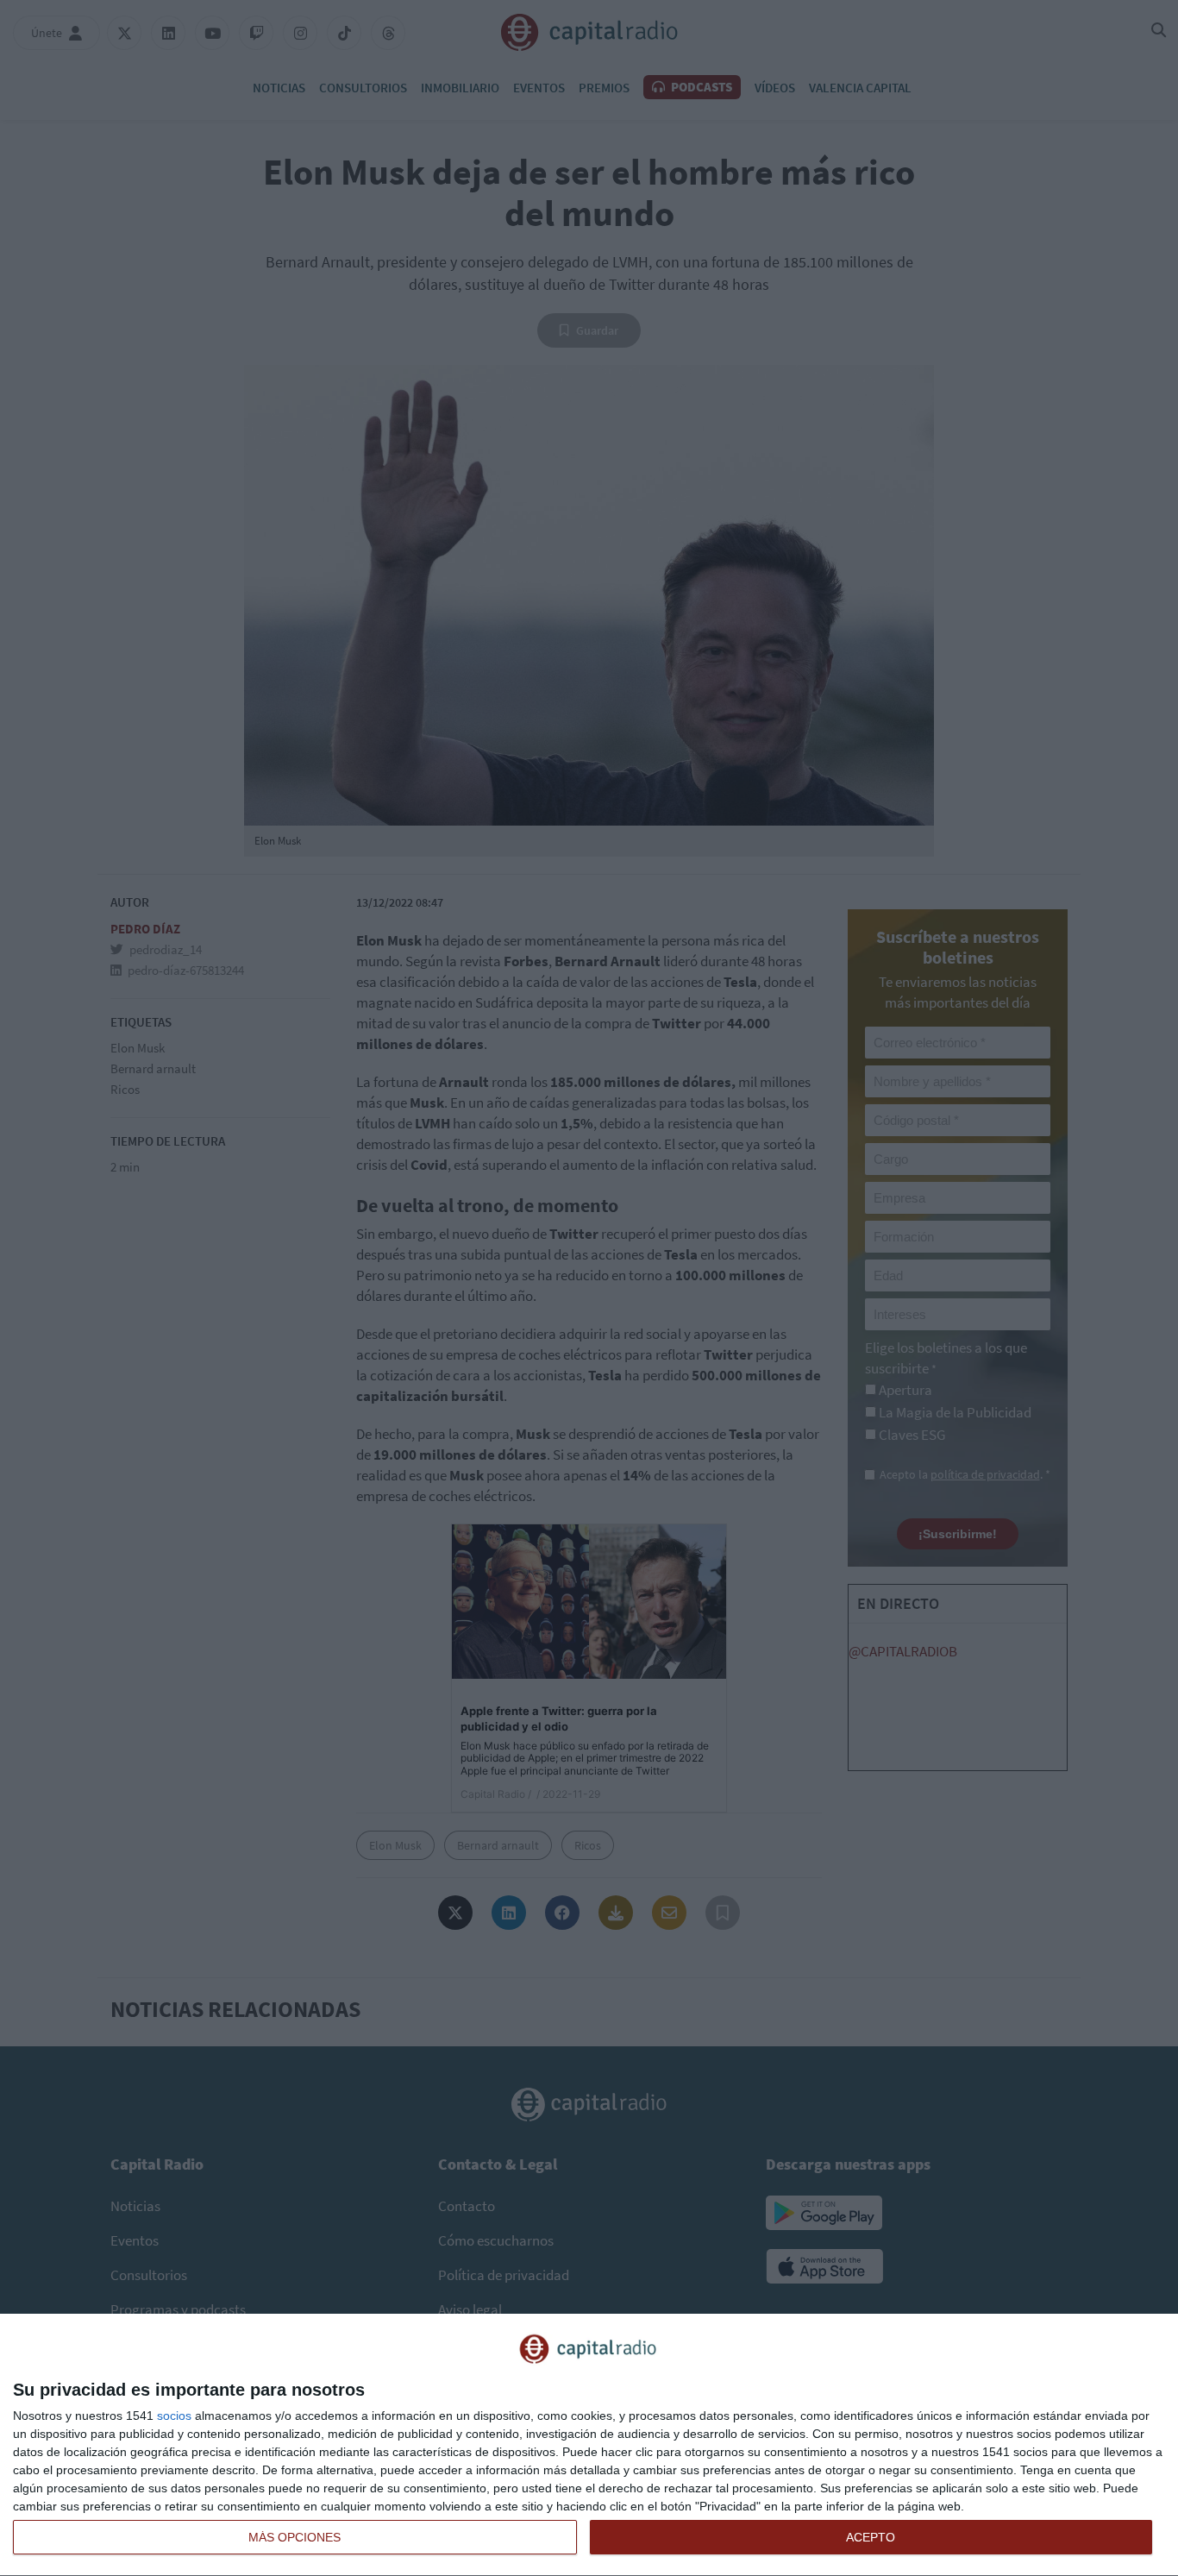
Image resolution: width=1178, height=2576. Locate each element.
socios (174, 2416)
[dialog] (589, 2445)
